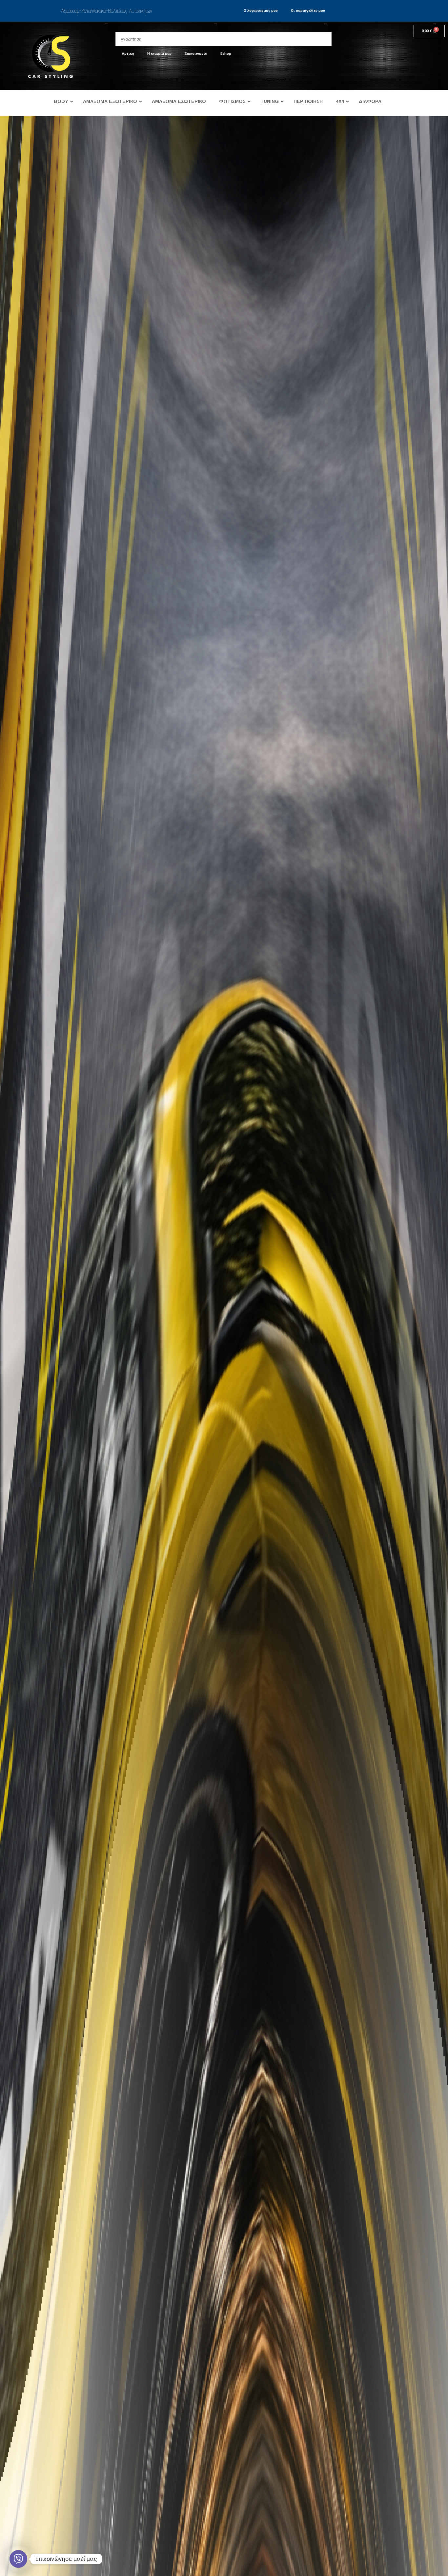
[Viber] (18, 2559)
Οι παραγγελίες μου (308, 11)
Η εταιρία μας (159, 54)
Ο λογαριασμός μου (261, 11)
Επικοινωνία (196, 54)
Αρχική (128, 54)
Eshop (226, 54)
